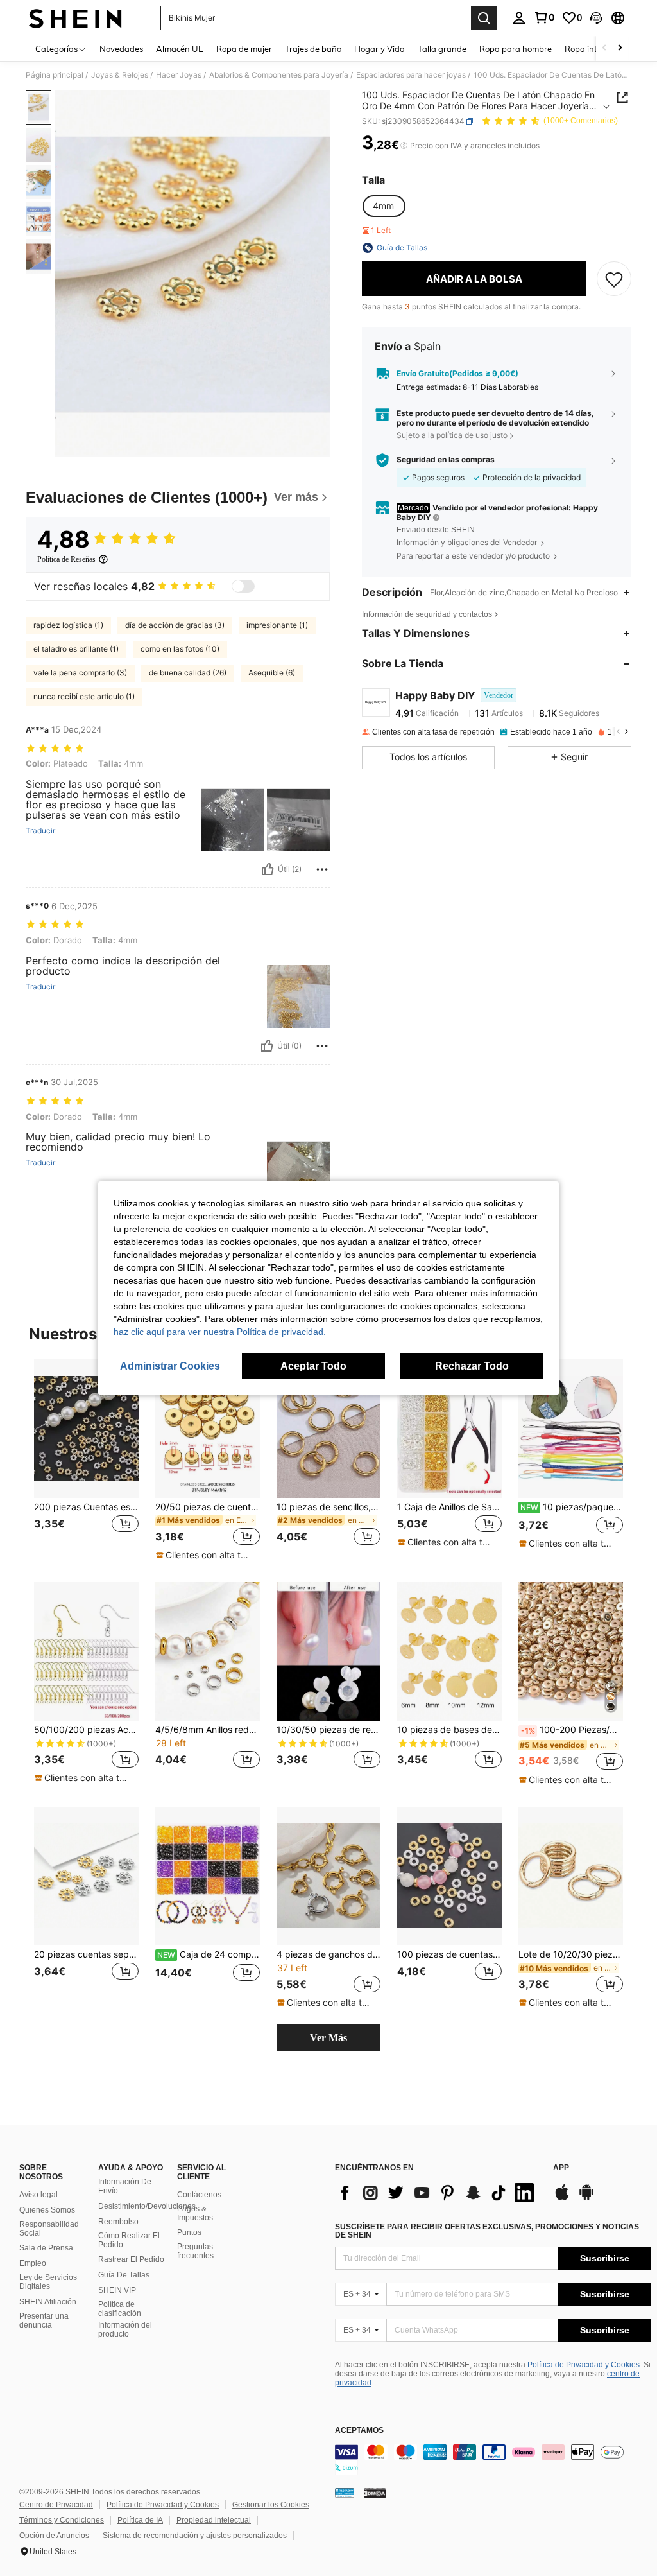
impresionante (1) (277, 625)
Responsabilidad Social (49, 2229)
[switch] (243, 586)
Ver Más (328, 2038)
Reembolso (118, 2222)
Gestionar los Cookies (271, 2505)
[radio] (383, 206)
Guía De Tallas (124, 2275)
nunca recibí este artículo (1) (84, 696)
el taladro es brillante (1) (76, 649)
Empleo (33, 2263)
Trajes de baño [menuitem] (313, 49)
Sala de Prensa (46, 2248)
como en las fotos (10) (180, 649)
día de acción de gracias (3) (175, 625)
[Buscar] (484, 18)
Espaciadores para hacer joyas (411, 75)
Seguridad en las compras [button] (446, 460)
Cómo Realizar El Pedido (129, 2240)
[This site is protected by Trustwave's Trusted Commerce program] (345, 2493)
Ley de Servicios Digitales (48, 2282)
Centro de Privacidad (56, 2505)
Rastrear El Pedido (131, 2259)
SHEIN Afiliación (48, 2302)
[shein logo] (75, 18)
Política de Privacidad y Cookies (584, 2365)
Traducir (40, 831)
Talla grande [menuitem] (442, 49)
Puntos (189, 2232)
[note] (206, 1555)
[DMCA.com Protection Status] (375, 2493)
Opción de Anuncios (54, 2536)
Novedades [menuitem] (121, 49)
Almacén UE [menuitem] (180, 49)
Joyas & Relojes (120, 75)
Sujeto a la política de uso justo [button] (452, 435)
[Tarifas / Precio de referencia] (404, 146)
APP (561, 2168)
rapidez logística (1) (68, 625)
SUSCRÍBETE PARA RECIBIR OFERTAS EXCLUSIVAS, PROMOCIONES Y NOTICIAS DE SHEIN (487, 2231)
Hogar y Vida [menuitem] (380, 49)
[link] (544, 17)
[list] (438, 2193)
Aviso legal (38, 2195)
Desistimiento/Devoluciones (147, 2206)
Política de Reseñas (66, 559)
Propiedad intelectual (214, 2520)
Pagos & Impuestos (195, 2213)
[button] (596, 18)
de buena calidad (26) (188, 673)
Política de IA (140, 2520)
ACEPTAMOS (359, 2431)
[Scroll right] (620, 48)
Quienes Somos (47, 2210)
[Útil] (268, 869)
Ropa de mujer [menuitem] (244, 49)
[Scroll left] (604, 48)
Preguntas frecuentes (195, 2251)
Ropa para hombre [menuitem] (516, 49)
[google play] (586, 2198)
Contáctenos (199, 2195)
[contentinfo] (493, 2460)
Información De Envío (125, 2186)
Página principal (55, 75)
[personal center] (519, 18)
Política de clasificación (120, 2309)
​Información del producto (125, 2329)
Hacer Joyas (179, 75)
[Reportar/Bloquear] (322, 869)
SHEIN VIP (117, 2290)
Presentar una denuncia (44, 2320)
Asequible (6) (272, 673)
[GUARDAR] (614, 279)
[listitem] (86, 1460)
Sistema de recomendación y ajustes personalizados (195, 2536)
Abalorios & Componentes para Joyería (279, 75)
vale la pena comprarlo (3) (80, 673)
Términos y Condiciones (62, 2520)
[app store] (562, 2198)
